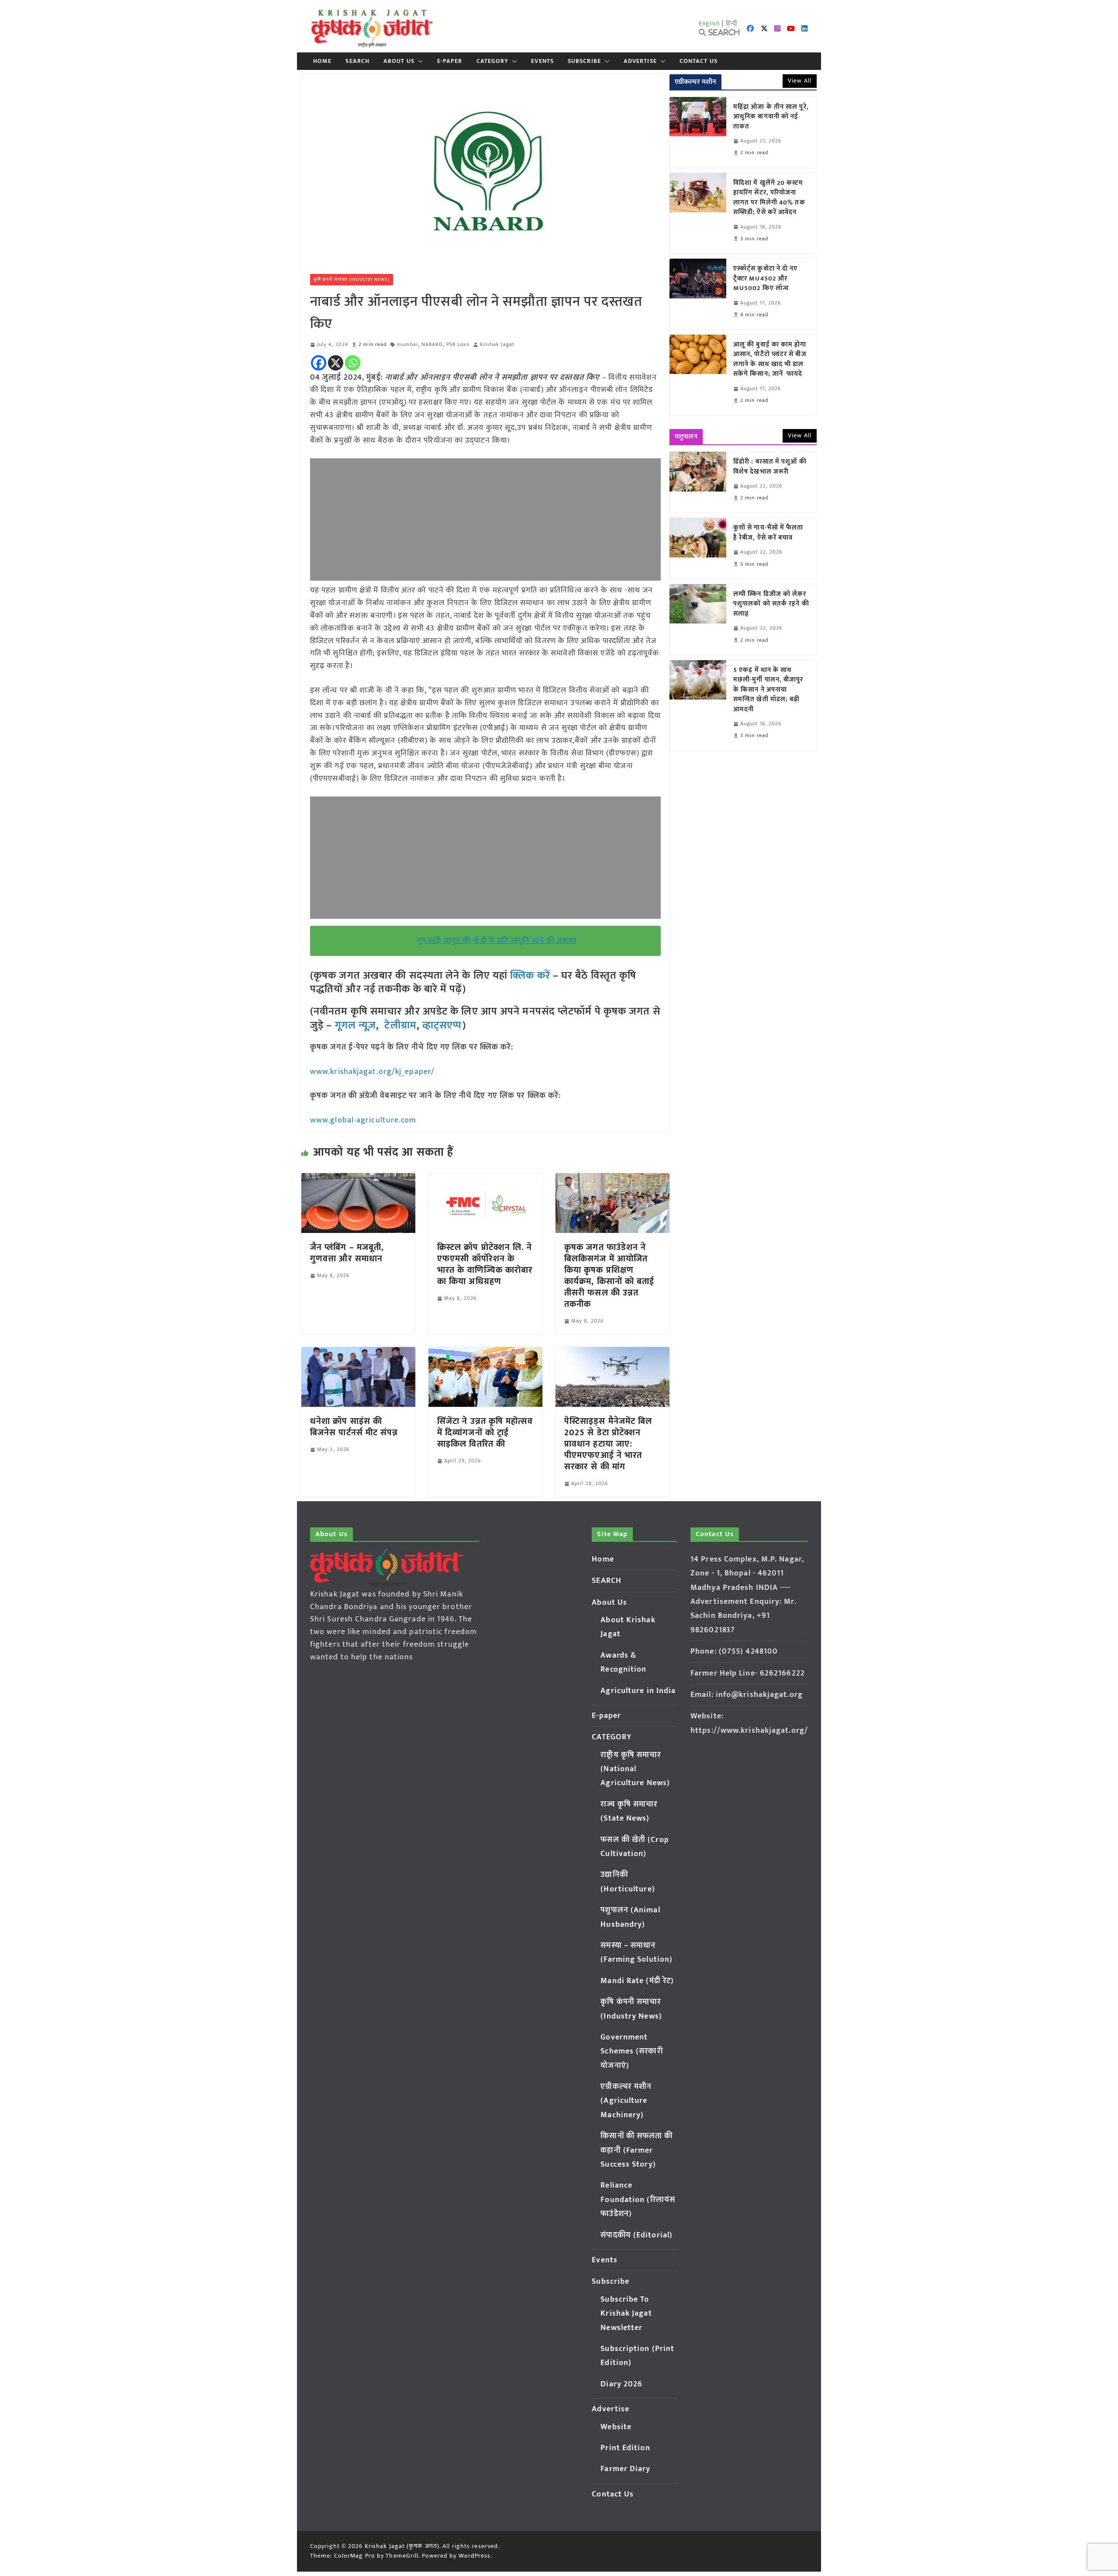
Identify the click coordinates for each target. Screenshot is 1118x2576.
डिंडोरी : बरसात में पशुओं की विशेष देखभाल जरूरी (770, 467)
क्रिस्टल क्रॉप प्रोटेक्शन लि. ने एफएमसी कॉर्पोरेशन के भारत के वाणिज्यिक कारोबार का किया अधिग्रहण (485, 1264)
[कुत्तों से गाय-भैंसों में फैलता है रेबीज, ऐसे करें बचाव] (698, 548)
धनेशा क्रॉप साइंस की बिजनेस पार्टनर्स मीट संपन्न (354, 1427)
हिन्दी (732, 23)
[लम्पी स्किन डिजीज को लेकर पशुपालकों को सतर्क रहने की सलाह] (698, 620)
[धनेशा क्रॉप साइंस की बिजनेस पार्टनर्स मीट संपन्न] (358, 1353)
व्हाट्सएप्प (442, 1025)
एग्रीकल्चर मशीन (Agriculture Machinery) (626, 2101)
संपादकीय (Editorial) (637, 2235)
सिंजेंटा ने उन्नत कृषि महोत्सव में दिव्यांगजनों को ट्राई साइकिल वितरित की (485, 1433)
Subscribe (584, 61)
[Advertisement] (485, 519)
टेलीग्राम (400, 1025)
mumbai (407, 345)
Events (542, 61)
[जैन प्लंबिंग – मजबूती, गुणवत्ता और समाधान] (358, 1179)
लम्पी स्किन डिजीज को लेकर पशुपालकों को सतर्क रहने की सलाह (771, 604)
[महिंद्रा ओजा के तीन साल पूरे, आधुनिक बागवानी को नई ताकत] (698, 132)
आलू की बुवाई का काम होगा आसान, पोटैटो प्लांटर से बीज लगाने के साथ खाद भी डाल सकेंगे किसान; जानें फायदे (770, 360)
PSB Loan (458, 345)
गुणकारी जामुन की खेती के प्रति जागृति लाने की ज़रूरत (497, 941)
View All (800, 81)
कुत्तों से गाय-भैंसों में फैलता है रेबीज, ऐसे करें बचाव (768, 533)
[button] (419, 61)
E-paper (450, 61)
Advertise (640, 61)
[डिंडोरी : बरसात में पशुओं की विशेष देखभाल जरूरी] (698, 482)
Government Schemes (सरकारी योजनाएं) (631, 2051)
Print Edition (625, 2448)
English (710, 23)
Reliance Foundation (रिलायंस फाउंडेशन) (638, 2200)
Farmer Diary (625, 2469)
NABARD (432, 345)
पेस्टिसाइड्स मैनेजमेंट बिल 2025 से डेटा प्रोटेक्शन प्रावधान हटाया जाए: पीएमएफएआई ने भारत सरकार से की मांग (608, 1444)
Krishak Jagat (497, 345)
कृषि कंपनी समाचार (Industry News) (352, 280)
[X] (336, 363)
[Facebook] (319, 363)
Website (616, 2427)
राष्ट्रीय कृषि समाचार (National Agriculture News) (635, 1769)
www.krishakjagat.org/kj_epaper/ (372, 1072)
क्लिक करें (530, 976)
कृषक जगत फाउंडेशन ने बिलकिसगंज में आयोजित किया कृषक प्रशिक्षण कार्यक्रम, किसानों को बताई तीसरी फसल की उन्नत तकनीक (609, 1276)
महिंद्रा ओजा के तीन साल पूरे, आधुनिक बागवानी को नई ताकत (771, 117)
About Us (399, 61)
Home (322, 61)
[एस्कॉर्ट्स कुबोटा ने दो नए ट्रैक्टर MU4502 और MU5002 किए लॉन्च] (698, 294)
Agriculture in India (638, 1691)
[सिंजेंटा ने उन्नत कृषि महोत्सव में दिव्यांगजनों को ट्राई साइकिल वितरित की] (485, 1353)
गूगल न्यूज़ (354, 1025)
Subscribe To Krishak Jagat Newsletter (626, 2314)
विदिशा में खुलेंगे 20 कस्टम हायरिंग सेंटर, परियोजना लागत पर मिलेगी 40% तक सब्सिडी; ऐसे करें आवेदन (769, 198)
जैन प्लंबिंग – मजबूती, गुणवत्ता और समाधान (347, 1253)
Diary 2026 (621, 2384)
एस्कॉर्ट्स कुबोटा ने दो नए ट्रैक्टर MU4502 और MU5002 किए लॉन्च (766, 279)
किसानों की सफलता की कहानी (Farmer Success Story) (637, 2150)
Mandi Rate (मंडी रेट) (637, 1981)
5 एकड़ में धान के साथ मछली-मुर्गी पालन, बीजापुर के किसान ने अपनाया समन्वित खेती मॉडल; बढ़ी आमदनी (768, 690)
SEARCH (357, 61)
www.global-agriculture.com (363, 1120)
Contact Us (699, 61)
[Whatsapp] (353, 363)
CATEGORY (493, 61)
